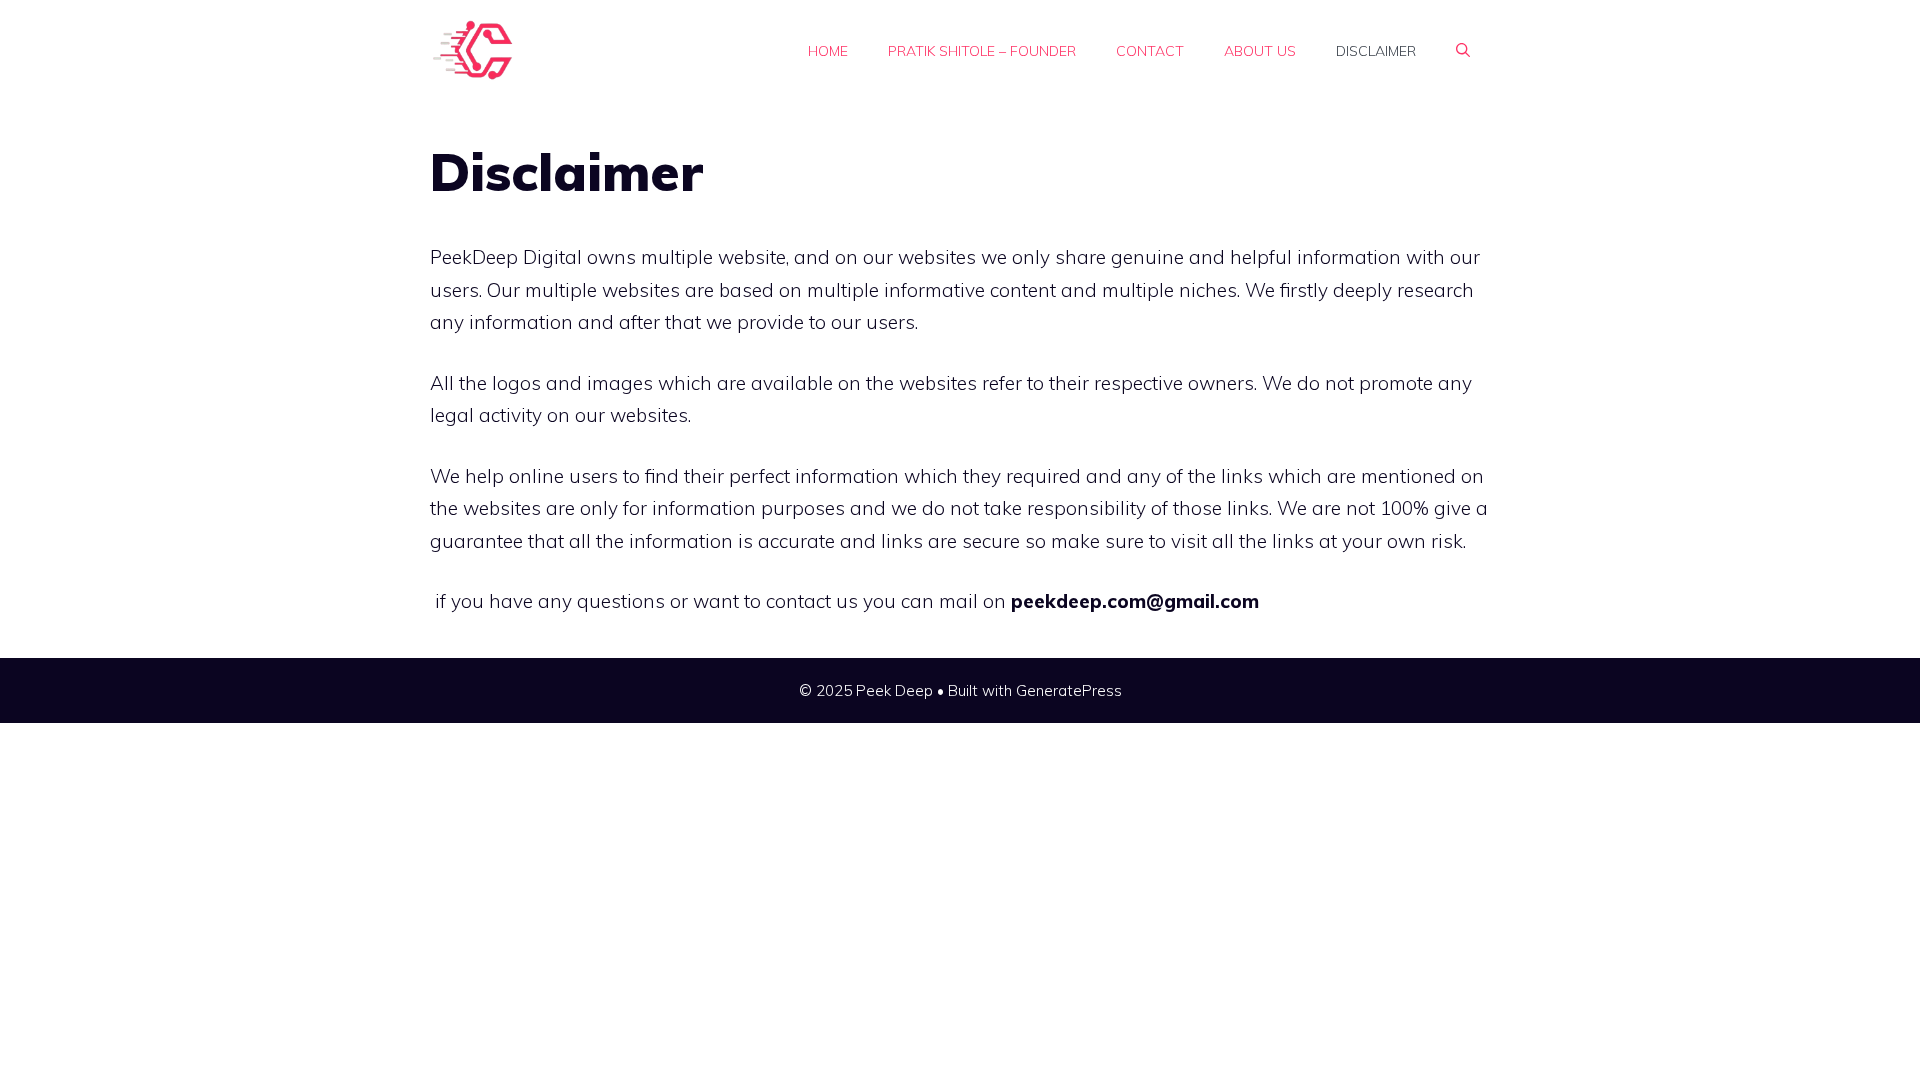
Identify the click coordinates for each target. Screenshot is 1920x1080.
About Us (1260, 51)
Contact (1150, 51)
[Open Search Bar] (1463, 51)
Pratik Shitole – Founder (982, 51)
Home (828, 51)
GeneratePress (1069, 690)
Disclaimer (1376, 51)
